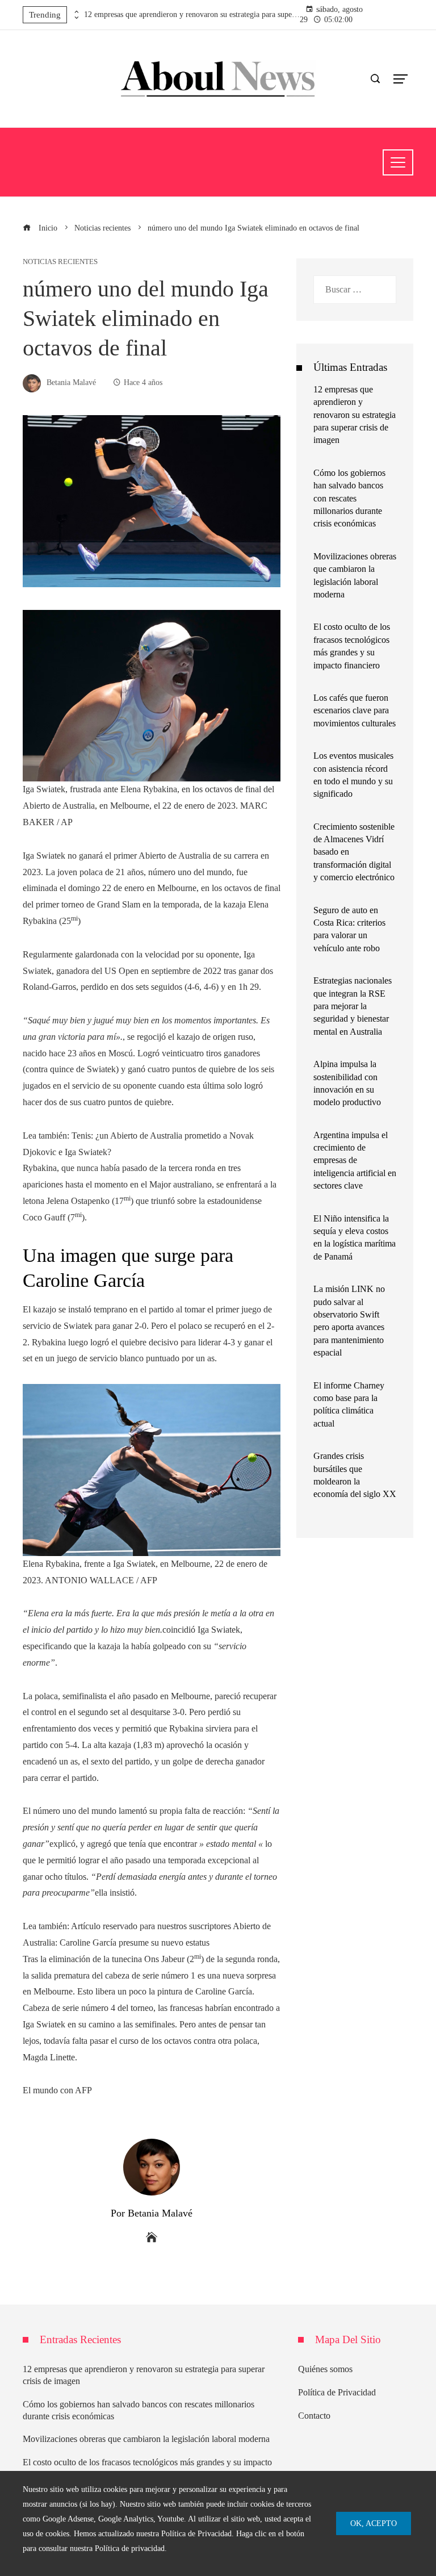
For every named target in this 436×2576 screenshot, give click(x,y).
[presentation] (76, 12)
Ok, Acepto (374, 2523)
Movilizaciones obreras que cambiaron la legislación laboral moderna (146, 2439)
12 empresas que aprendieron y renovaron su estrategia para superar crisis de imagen (192, 14)
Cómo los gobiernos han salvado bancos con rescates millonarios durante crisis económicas (349, 498)
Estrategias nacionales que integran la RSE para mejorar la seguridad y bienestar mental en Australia (353, 1006)
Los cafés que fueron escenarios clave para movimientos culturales (355, 710)
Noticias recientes (60, 262)
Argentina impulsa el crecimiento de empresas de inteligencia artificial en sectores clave (355, 1161)
